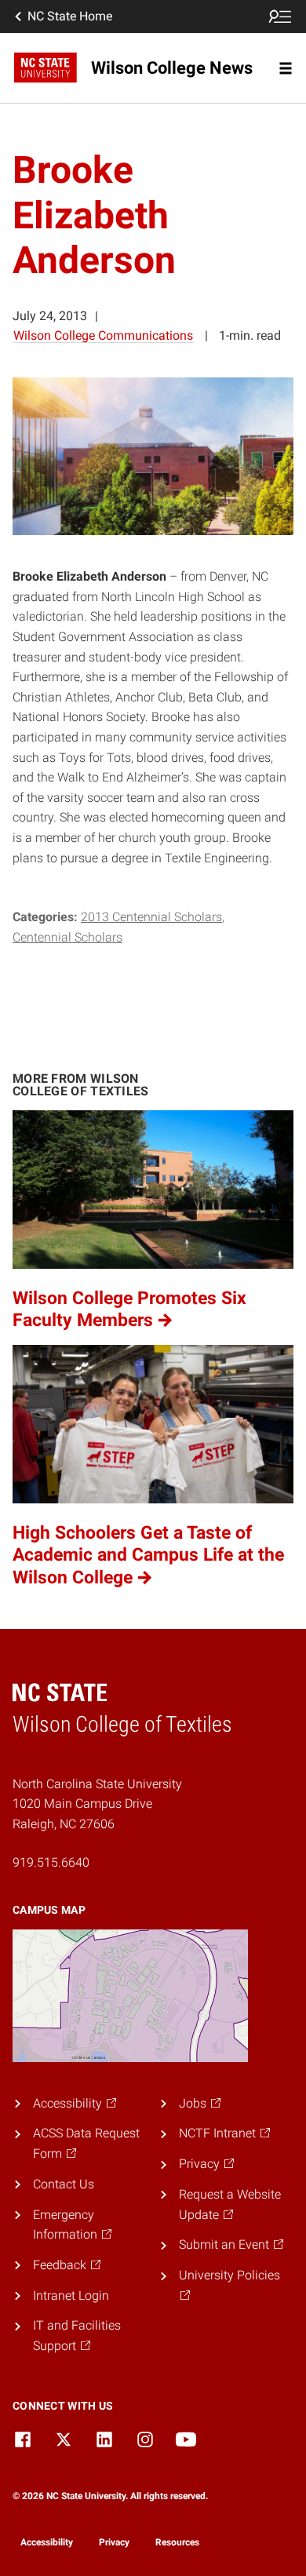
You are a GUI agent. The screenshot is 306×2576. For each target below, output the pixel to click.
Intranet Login (71, 2295)
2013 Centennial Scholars (151, 917)
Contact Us (64, 2184)
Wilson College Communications (103, 335)
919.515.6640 (51, 1862)
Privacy (114, 2542)
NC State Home (70, 16)
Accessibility (47, 2542)
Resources (177, 2542)
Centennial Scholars (67, 937)
